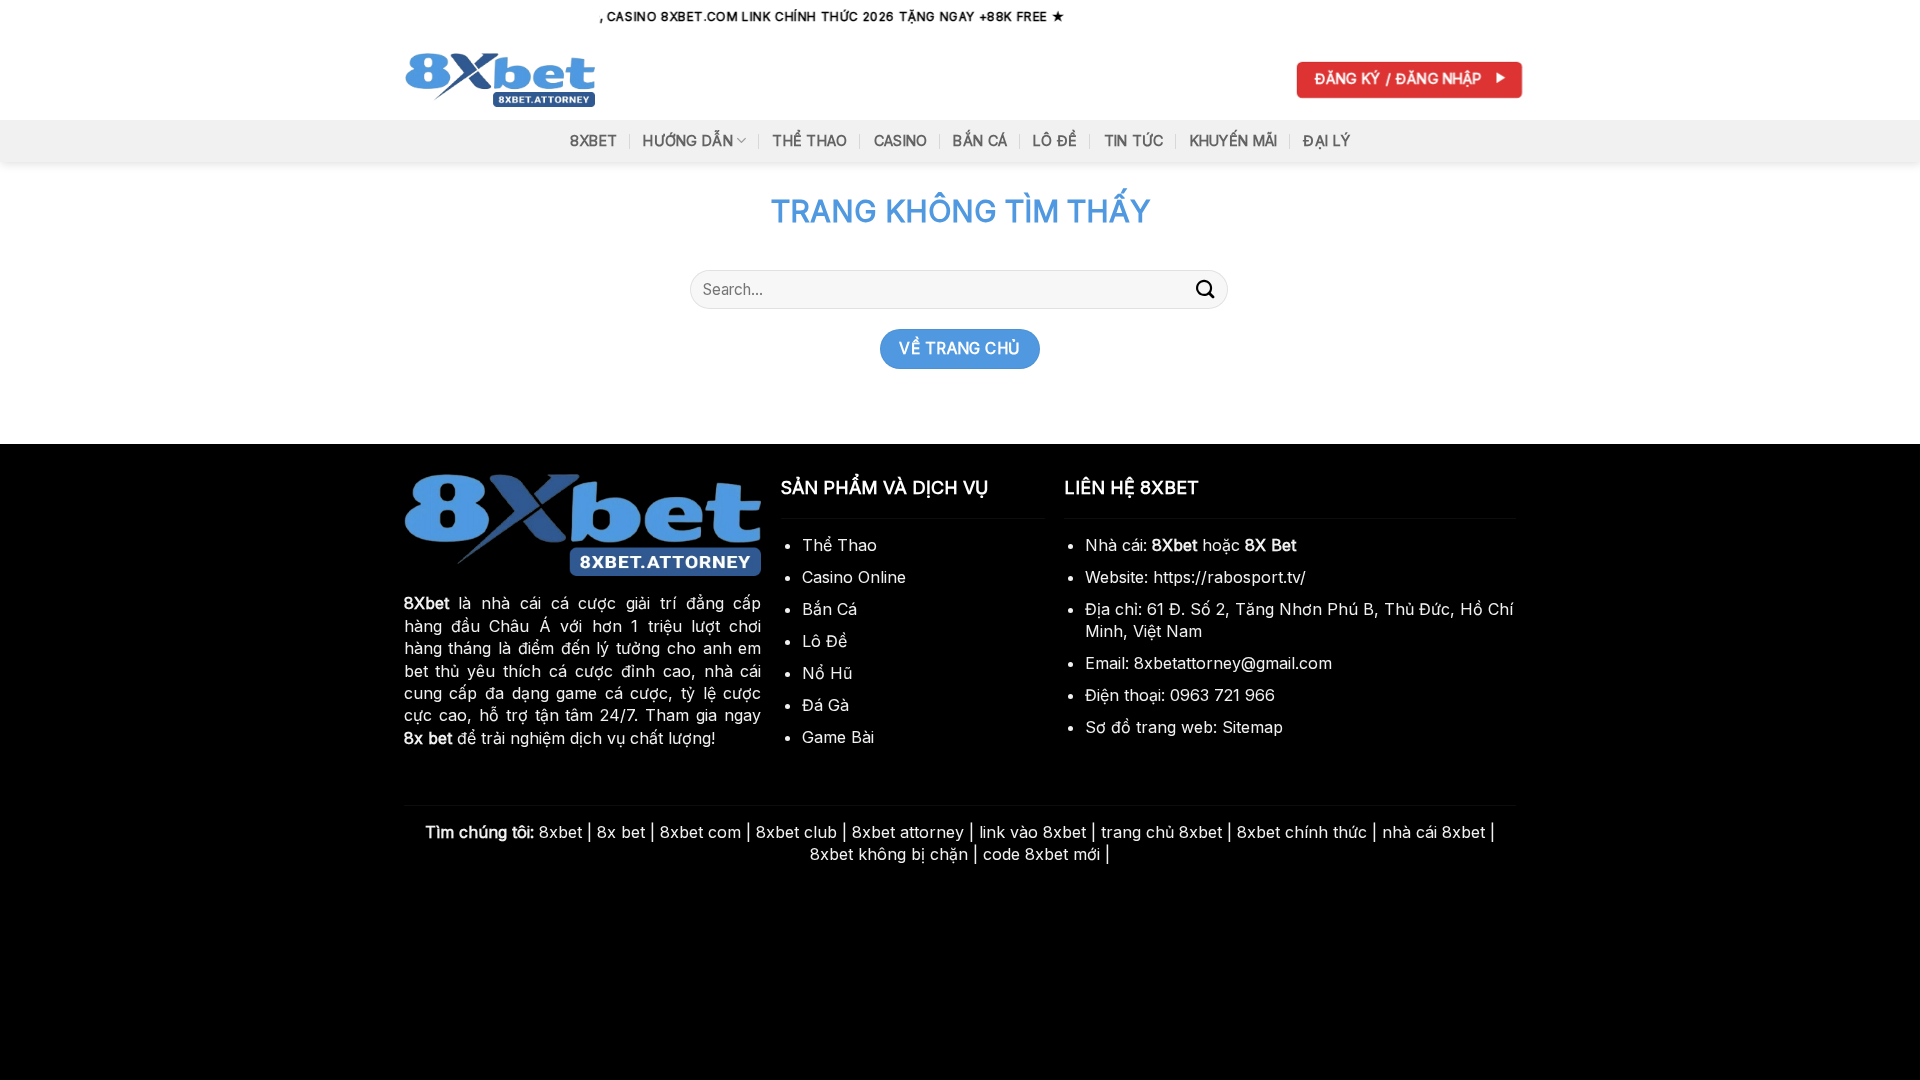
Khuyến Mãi (1234, 140)
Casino (901, 140)
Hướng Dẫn (688, 140)
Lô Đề (1055, 140)
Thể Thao (809, 140)
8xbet (593, 140)
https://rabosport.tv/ (1229, 577)
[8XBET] (500, 80)
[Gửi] (1206, 289)
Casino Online (854, 577)
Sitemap (1252, 727)
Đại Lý (1326, 140)
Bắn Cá (980, 140)
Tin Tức (1134, 140)
